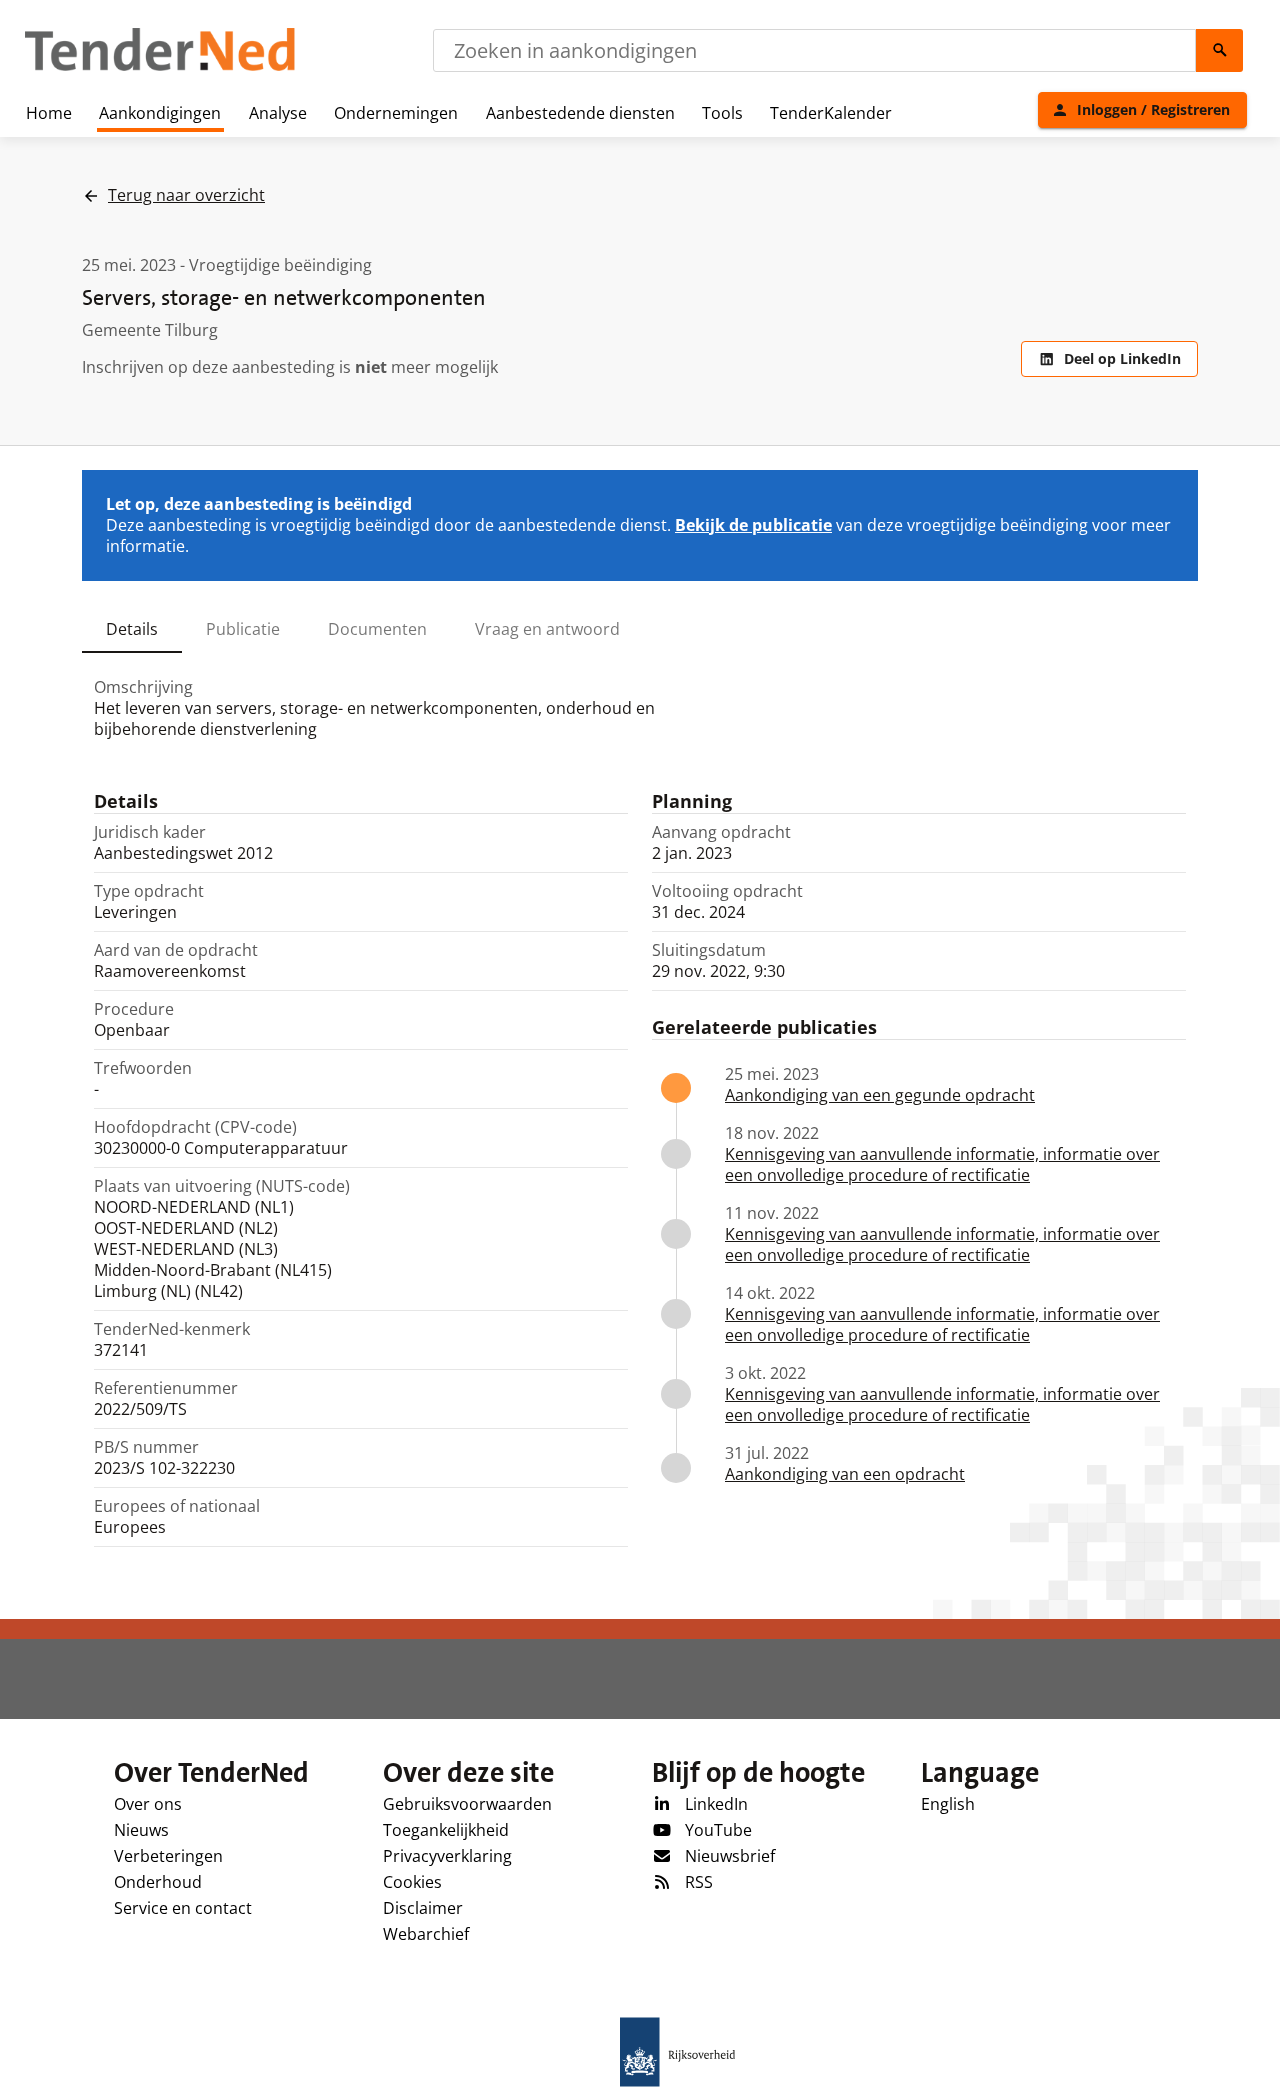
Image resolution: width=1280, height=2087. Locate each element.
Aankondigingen (160, 113)
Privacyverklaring (447, 1856)
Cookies (412, 1882)
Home (49, 113)
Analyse (278, 113)
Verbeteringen (168, 1856)
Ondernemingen (396, 113)
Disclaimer (423, 1908)
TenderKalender (831, 113)
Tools (722, 113)
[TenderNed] (160, 68)
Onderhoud (158, 1882)
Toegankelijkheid (446, 1830)
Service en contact (183, 1908)
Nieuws (141, 1830)
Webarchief (426, 1934)
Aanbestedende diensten (580, 113)
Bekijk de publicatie (753, 525)
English (948, 1804)
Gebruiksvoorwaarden (467, 1804)
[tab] (132, 629)
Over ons (148, 1804)
